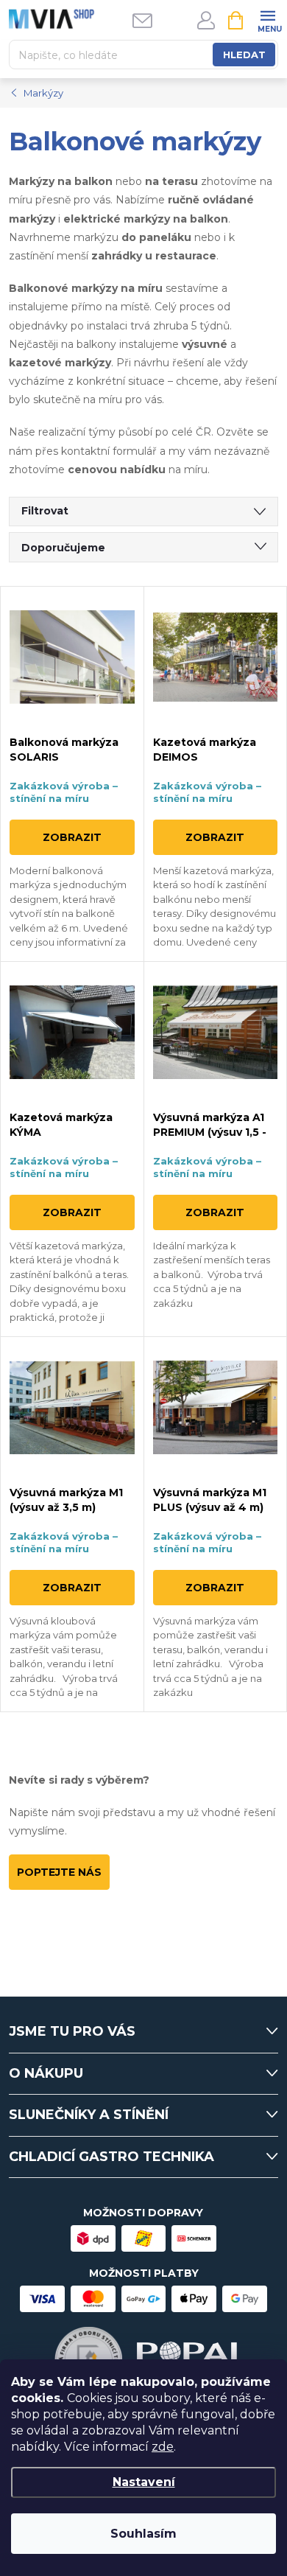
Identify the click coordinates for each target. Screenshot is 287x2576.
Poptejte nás (59, 1872)
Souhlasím (143, 2534)
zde (163, 2447)
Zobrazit (72, 837)
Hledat (244, 55)
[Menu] (267, 20)
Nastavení (144, 2482)
